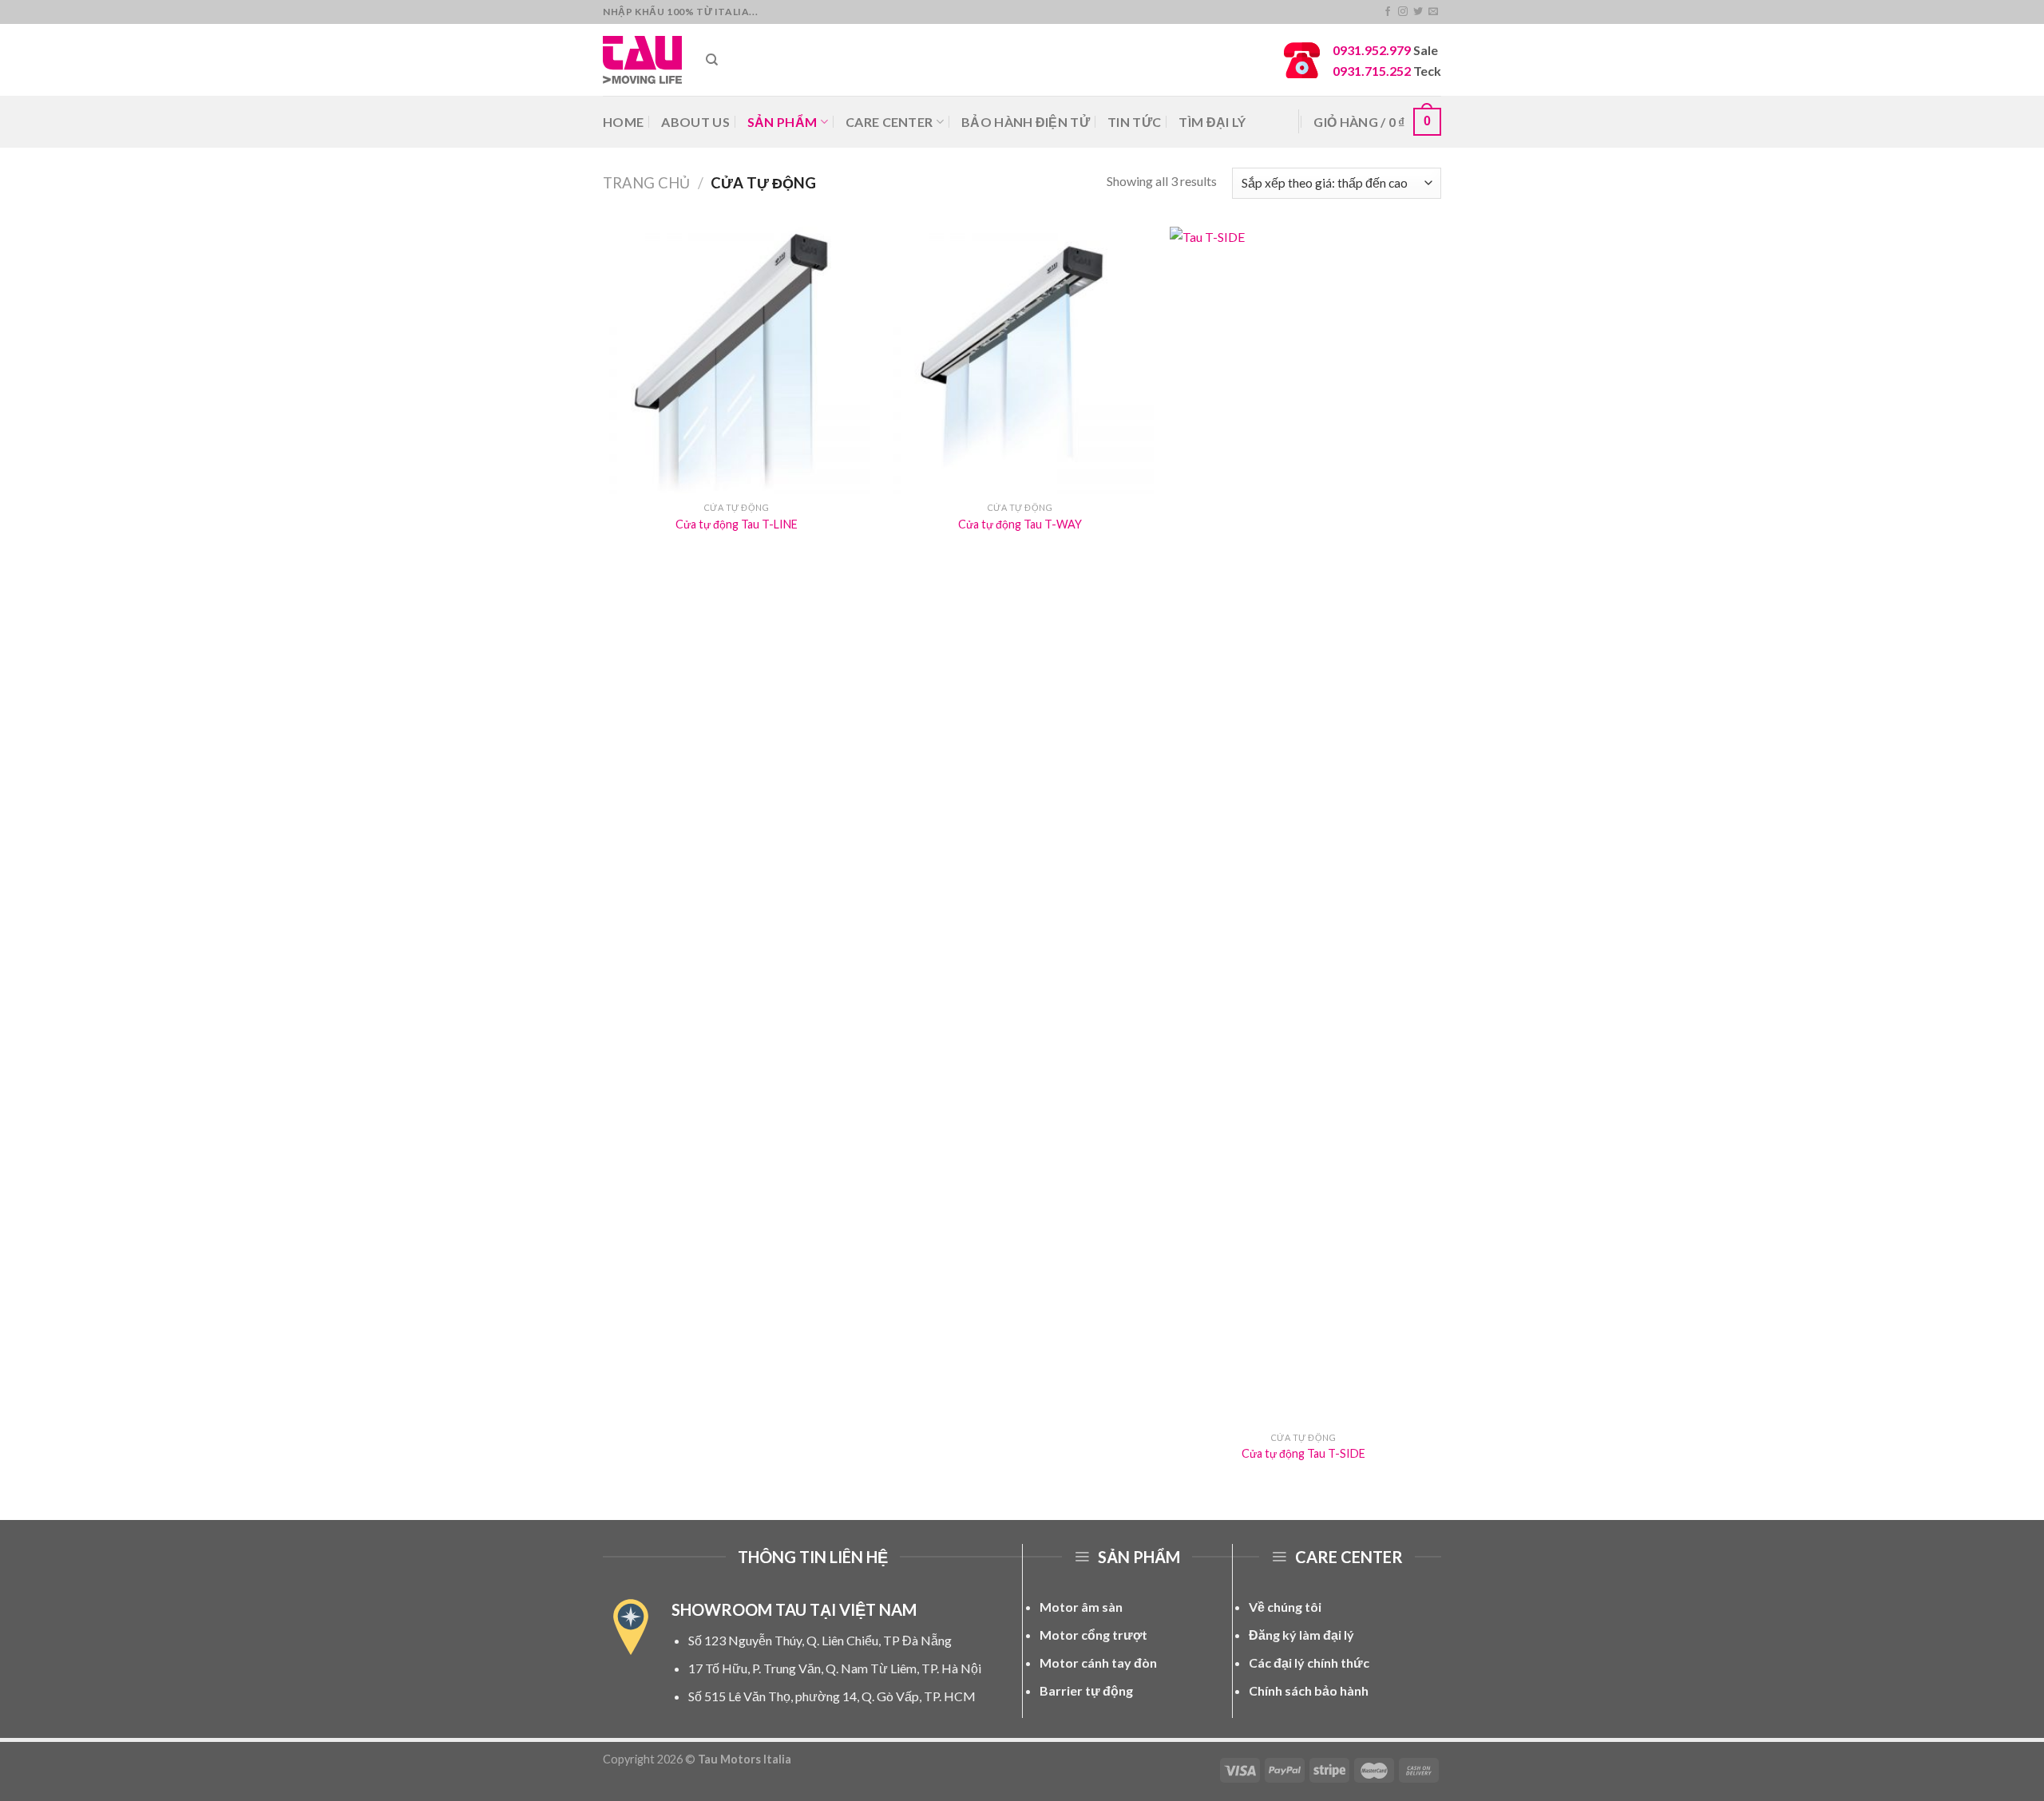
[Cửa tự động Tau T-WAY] (1020, 360)
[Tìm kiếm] (712, 60)
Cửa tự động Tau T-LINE (737, 524)
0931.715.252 (1372, 71)
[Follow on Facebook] (1388, 12)
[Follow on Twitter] (1418, 12)
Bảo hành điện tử (1026, 122)
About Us (695, 122)
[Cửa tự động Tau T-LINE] (737, 360)
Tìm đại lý (1212, 122)
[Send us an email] (1433, 12)
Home (623, 122)
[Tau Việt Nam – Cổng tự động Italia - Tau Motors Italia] (642, 59)
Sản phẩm (782, 122)
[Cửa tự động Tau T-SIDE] (1303, 825)
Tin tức (1134, 122)
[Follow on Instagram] (1403, 12)
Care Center (889, 122)
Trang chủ (646, 183)
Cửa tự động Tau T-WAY (1020, 524)
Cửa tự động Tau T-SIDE (1303, 1453)
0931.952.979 (1372, 50)
